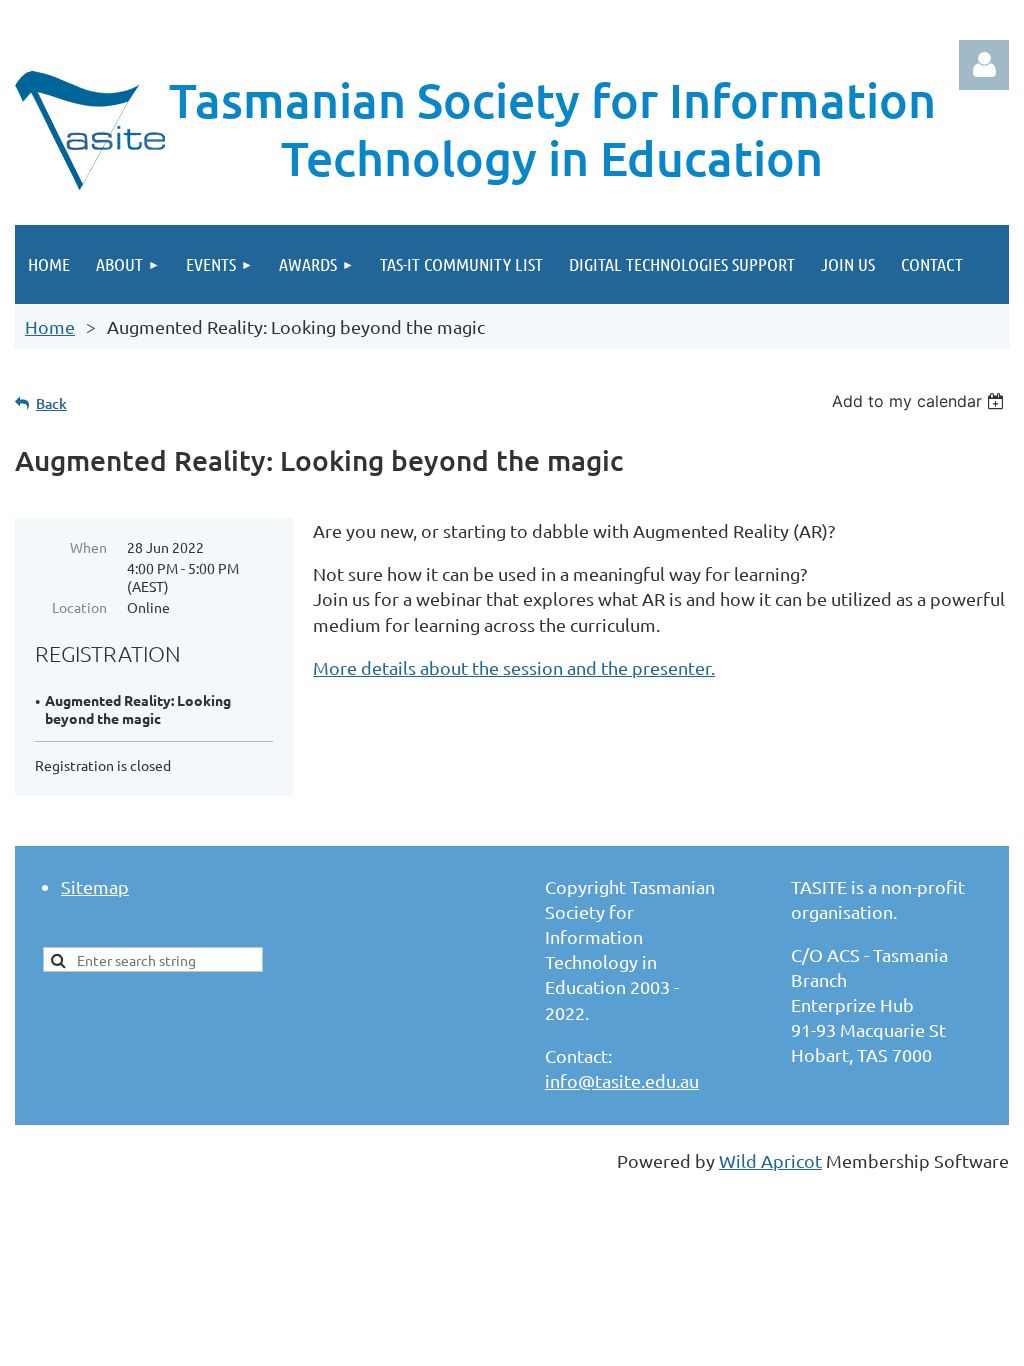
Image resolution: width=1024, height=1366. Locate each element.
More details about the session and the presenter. (514, 667)
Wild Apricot (770, 1160)
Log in (984, 65)
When (88, 547)
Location (79, 607)
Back (51, 403)
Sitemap (95, 886)
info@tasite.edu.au (622, 1080)
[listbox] (920, 401)
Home (50, 326)
